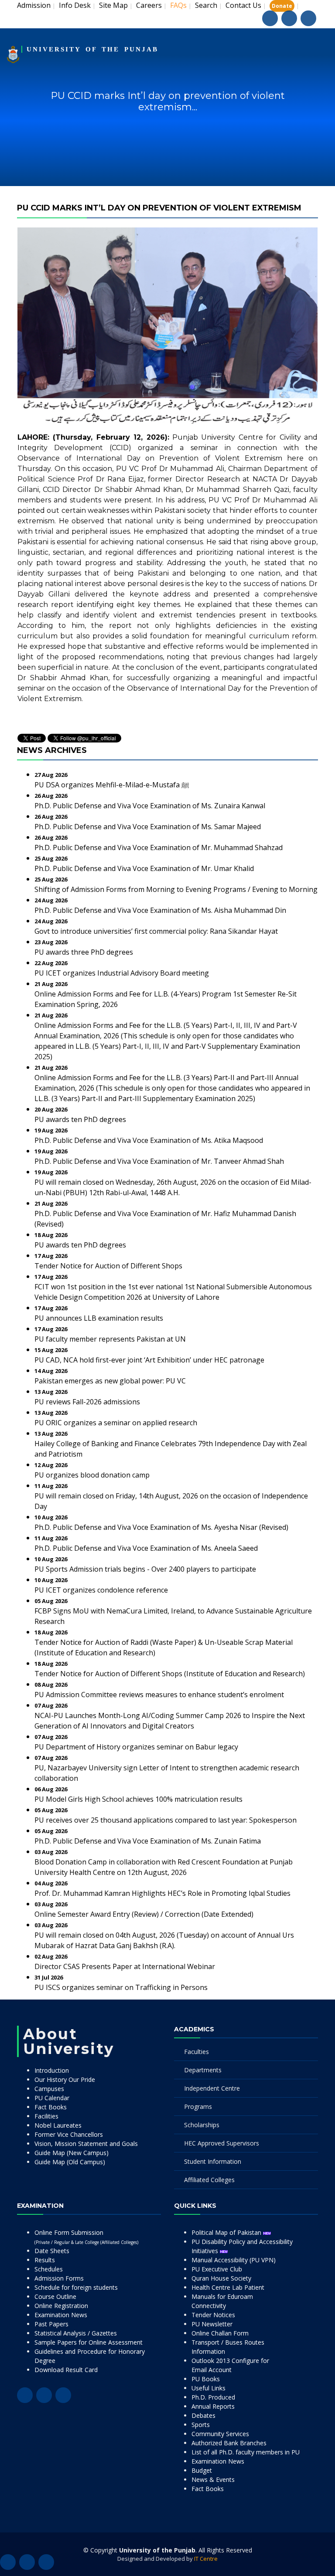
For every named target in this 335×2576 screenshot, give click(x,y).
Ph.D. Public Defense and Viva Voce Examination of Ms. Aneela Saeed (146, 1548)
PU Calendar (52, 2098)
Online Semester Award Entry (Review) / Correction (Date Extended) (144, 1914)
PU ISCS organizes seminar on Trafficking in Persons (121, 1987)
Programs (198, 2107)
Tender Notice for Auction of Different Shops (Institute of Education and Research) (170, 1674)
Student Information (213, 2161)
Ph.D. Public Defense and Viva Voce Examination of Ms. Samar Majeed (148, 827)
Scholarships (202, 2125)
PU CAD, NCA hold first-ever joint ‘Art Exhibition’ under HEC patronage (149, 1360)
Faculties (197, 2052)
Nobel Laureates (58, 2125)
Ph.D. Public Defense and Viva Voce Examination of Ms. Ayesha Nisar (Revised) (161, 1527)
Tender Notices (213, 2315)
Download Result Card (66, 2370)
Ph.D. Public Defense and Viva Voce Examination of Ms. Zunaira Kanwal (150, 806)
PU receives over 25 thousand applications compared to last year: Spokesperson (166, 1820)
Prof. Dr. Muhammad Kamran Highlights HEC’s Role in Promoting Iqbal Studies (162, 1893)
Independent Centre (212, 2088)
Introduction (52, 2070)
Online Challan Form (220, 2333)
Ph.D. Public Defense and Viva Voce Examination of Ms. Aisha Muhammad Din (160, 910)
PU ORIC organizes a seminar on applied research (116, 1423)
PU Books (206, 2379)
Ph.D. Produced (213, 2397)
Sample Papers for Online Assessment (89, 2342)
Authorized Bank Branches (229, 2443)
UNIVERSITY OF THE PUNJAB (92, 49)
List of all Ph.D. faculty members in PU (246, 2452)
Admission (34, 5)
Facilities (46, 2116)
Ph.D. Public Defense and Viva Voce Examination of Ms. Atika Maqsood (149, 1140)
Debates (203, 2415)
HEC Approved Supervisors (222, 2143)
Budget (202, 2470)
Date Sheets (52, 2251)
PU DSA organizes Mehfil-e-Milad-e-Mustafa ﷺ (112, 785)
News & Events (213, 2479)
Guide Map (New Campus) (72, 2153)
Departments (203, 2070)
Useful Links (209, 2388)
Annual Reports (213, 2406)
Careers (149, 5)
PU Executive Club (217, 2269)
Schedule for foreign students (76, 2287)
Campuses (49, 2089)
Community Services (220, 2434)
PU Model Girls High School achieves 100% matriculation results (138, 1799)
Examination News (61, 2315)
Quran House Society (221, 2278)
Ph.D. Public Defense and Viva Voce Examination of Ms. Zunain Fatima (148, 1841)
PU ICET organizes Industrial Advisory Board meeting (122, 973)
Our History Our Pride (65, 2079)
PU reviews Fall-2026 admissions (87, 1402)
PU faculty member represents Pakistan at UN (110, 1339)
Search (206, 5)
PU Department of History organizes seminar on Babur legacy (136, 1747)
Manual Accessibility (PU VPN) (234, 2260)
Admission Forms (59, 2278)
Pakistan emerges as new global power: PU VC (110, 1381)
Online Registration (61, 2306)
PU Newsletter (212, 2324)
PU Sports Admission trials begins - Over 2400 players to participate (145, 1569)
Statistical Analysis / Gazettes (76, 2333)
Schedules (49, 2269)
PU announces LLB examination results (99, 1318)
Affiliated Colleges (209, 2180)
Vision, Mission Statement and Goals (86, 2144)
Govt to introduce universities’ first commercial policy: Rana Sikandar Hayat (156, 931)
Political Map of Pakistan (227, 2232)
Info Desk (75, 5)
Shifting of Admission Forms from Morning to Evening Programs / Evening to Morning (176, 889)
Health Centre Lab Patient (228, 2287)
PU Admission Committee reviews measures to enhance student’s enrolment (159, 1695)
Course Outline (55, 2296)
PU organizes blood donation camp (92, 1475)
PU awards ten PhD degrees (80, 1119)
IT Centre (206, 2559)
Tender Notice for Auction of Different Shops (108, 1266)
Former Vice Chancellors (69, 2134)
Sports (201, 2425)
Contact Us (243, 5)
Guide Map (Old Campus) (70, 2162)
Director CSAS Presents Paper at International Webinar (125, 1966)
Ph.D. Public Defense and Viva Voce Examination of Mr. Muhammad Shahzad (159, 847)
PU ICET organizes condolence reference (101, 1590)
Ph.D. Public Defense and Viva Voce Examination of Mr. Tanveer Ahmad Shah (159, 1161)
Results (45, 2260)
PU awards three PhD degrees (84, 952)
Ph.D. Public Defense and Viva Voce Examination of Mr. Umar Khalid (144, 868)
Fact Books (51, 2107)
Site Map (113, 5)
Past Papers (51, 2324)
